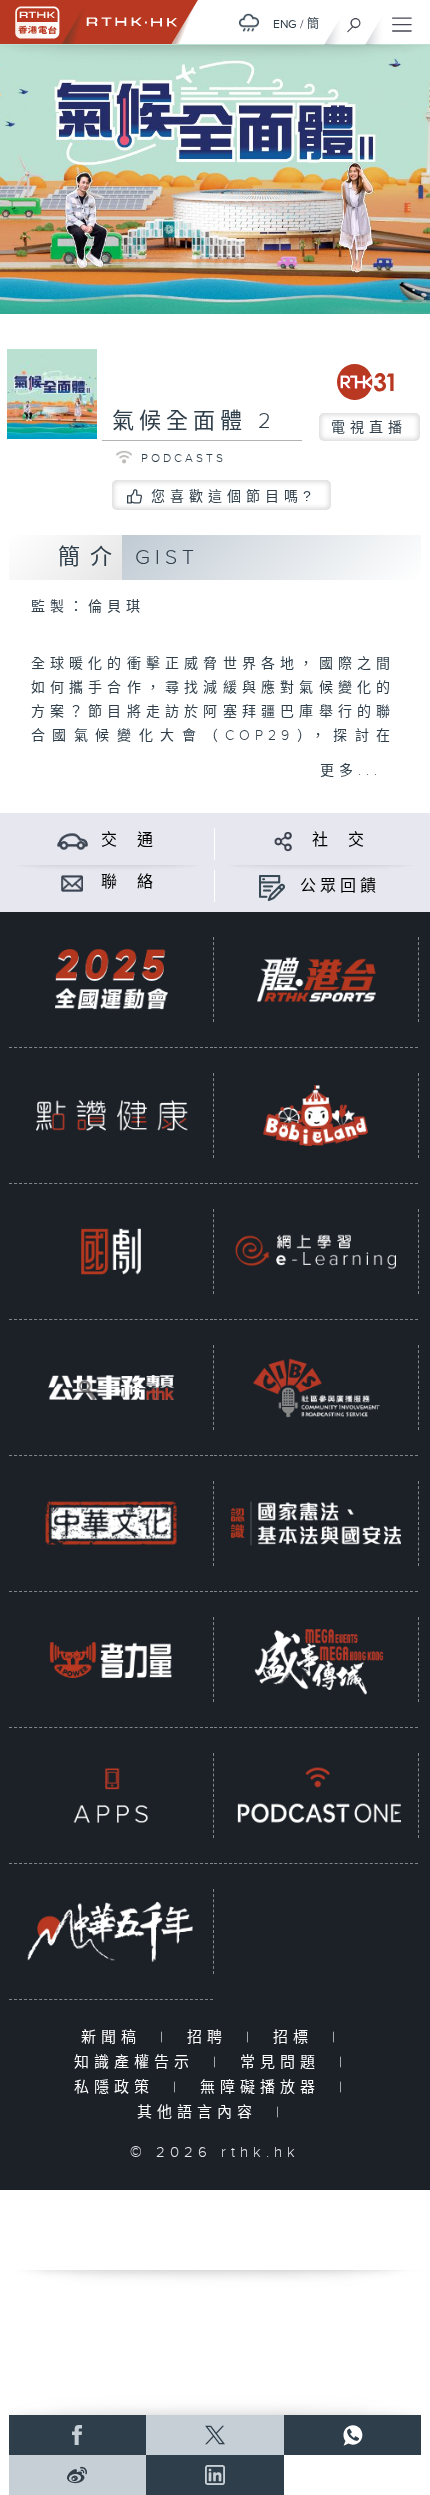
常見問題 (284, 2062)
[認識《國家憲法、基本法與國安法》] (316, 1523)
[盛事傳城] (316, 1659)
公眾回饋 (340, 886)
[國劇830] (111, 1251)
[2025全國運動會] (111, 979)
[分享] (283, 840)
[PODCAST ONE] (316, 1795)
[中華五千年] (111, 1931)
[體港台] (316, 979)
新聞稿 (115, 2037)
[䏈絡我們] (72, 882)
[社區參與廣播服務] (316, 1387)
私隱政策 (118, 2087)
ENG (285, 24)
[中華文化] (111, 1523)
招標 (297, 2037)
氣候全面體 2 (194, 421)
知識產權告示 (138, 2062)
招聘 (211, 2037)
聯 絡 (129, 882)
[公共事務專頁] (111, 1387)
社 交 (340, 840)
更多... (351, 771)
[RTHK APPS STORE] (111, 1795)
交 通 (129, 840)
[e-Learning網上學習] (316, 1251)
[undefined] (249, 22)
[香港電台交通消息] (72, 840)
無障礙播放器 (264, 2087)
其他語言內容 (201, 2112)
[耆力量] (111, 1659)
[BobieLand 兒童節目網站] (316, 1115)
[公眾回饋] (271, 886)
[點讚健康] (111, 1115)
